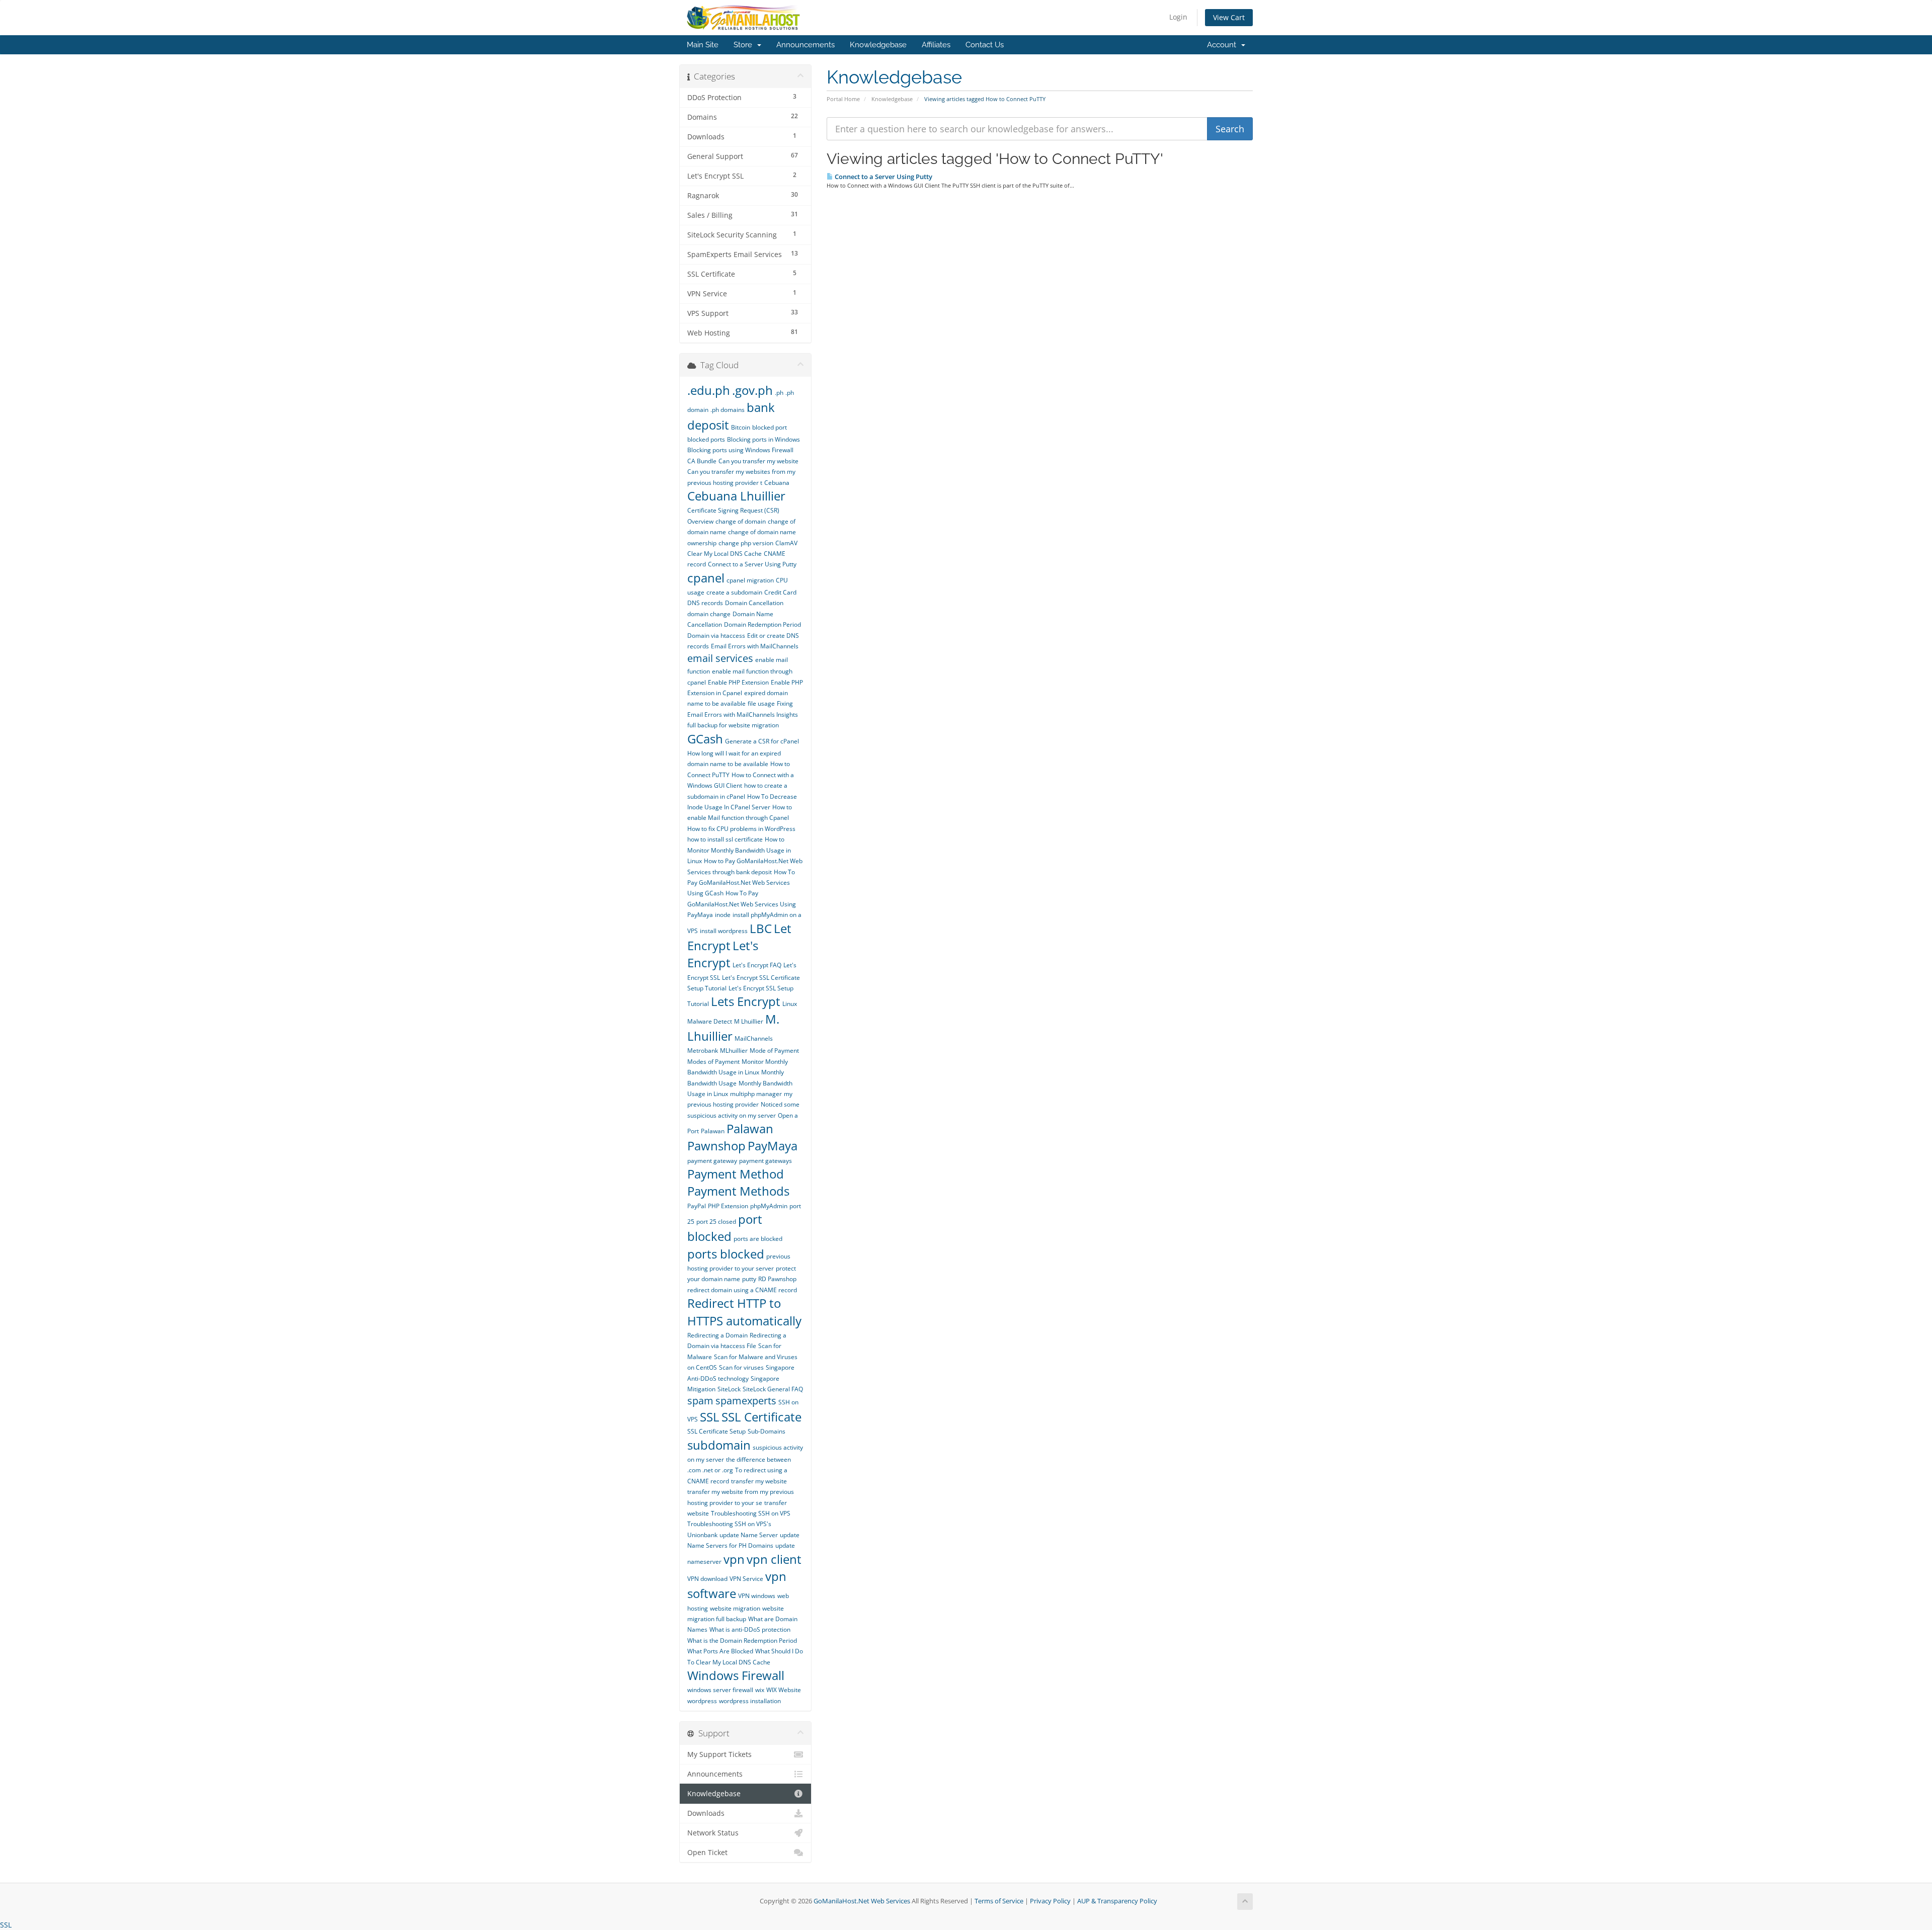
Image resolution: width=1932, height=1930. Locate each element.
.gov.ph (752, 390)
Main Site (703, 45)
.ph (779, 393)
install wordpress (724, 931)
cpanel (706, 578)
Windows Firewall (736, 1675)
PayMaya (773, 1146)
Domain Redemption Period (762, 624)
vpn (734, 1559)
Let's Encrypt (723, 954)
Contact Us (985, 45)
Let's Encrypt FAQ (757, 965)
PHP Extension (728, 1206)
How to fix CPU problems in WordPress (741, 829)
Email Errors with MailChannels (755, 646)
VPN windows (757, 1596)
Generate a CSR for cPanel (762, 741)
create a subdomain (734, 592)
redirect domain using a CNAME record (742, 1290)
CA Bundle (702, 461)
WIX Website (784, 1690)
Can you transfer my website (758, 461)
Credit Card (780, 592)
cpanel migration (750, 580)
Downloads (706, 1813)
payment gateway (712, 1161)
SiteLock (729, 1389)
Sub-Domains (767, 1431)
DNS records (705, 603)
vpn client (774, 1559)
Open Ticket (707, 1853)
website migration (735, 1608)
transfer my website (759, 1481)
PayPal (697, 1206)
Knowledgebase (878, 45)
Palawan (713, 1131)
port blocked (725, 1228)
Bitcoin (741, 427)
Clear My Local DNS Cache (725, 554)
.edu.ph (709, 390)
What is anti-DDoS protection (750, 1629)
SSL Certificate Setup (716, 1431)
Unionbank (702, 1535)
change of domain (741, 521)
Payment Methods (738, 1191)
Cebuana (777, 483)
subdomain (719, 1445)
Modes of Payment (713, 1062)
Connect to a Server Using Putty (883, 177)
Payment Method (736, 1174)
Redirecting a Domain (717, 1335)
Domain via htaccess (716, 636)
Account (1224, 45)
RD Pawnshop (777, 1279)
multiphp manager (756, 1094)
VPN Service (746, 1579)
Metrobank (703, 1051)
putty (749, 1279)
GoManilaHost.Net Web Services (862, 1901)
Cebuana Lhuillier (736, 496)
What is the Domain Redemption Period (742, 1641)
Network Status (713, 1833)
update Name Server (749, 1535)
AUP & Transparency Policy (1117, 1901)
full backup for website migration (733, 725)
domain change (709, 614)
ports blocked (726, 1254)
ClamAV (786, 543)
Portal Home (843, 99)
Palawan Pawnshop (730, 1137)
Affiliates (936, 45)
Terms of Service (999, 1901)
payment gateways (766, 1161)
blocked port (770, 427)
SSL (710, 1417)
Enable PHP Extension (738, 682)
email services (720, 658)
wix (760, 1690)
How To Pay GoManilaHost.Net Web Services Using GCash (741, 883)
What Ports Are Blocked (720, 1651)
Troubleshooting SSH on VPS (751, 1513)
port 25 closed (716, 1222)
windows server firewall (720, 1690)
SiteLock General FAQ (773, 1389)
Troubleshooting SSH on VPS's (729, 1524)
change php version (746, 543)
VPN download (707, 1579)
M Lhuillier (749, 1021)
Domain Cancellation (754, 603)
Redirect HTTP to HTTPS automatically (744, 1312)
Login (1178, 17)
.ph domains (728, 410)
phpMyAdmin (769, 1206)
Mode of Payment (774, 1051)
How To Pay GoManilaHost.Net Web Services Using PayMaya (742, 904)
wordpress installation (750, 1701)
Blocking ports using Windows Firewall (740, 450)
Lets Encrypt (746, 1001)
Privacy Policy (1050, 1901)
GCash (705, 739)
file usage (761, 703)
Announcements (806, 45)
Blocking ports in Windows (763, 439)
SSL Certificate (761, 1417)
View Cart (1229, 17)
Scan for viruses (741, 1367)
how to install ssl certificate (725, 839)
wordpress (702, 1701)
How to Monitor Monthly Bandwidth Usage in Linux (739, 850)
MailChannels (754, 1038)
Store (745, 45)
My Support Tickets (719, 1754)
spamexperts (746, 1401)
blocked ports (706, 439)
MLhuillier (734, 1051)
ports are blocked (758, 1239)
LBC (761, 928)
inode (723, 915)
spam (700, 1401)
